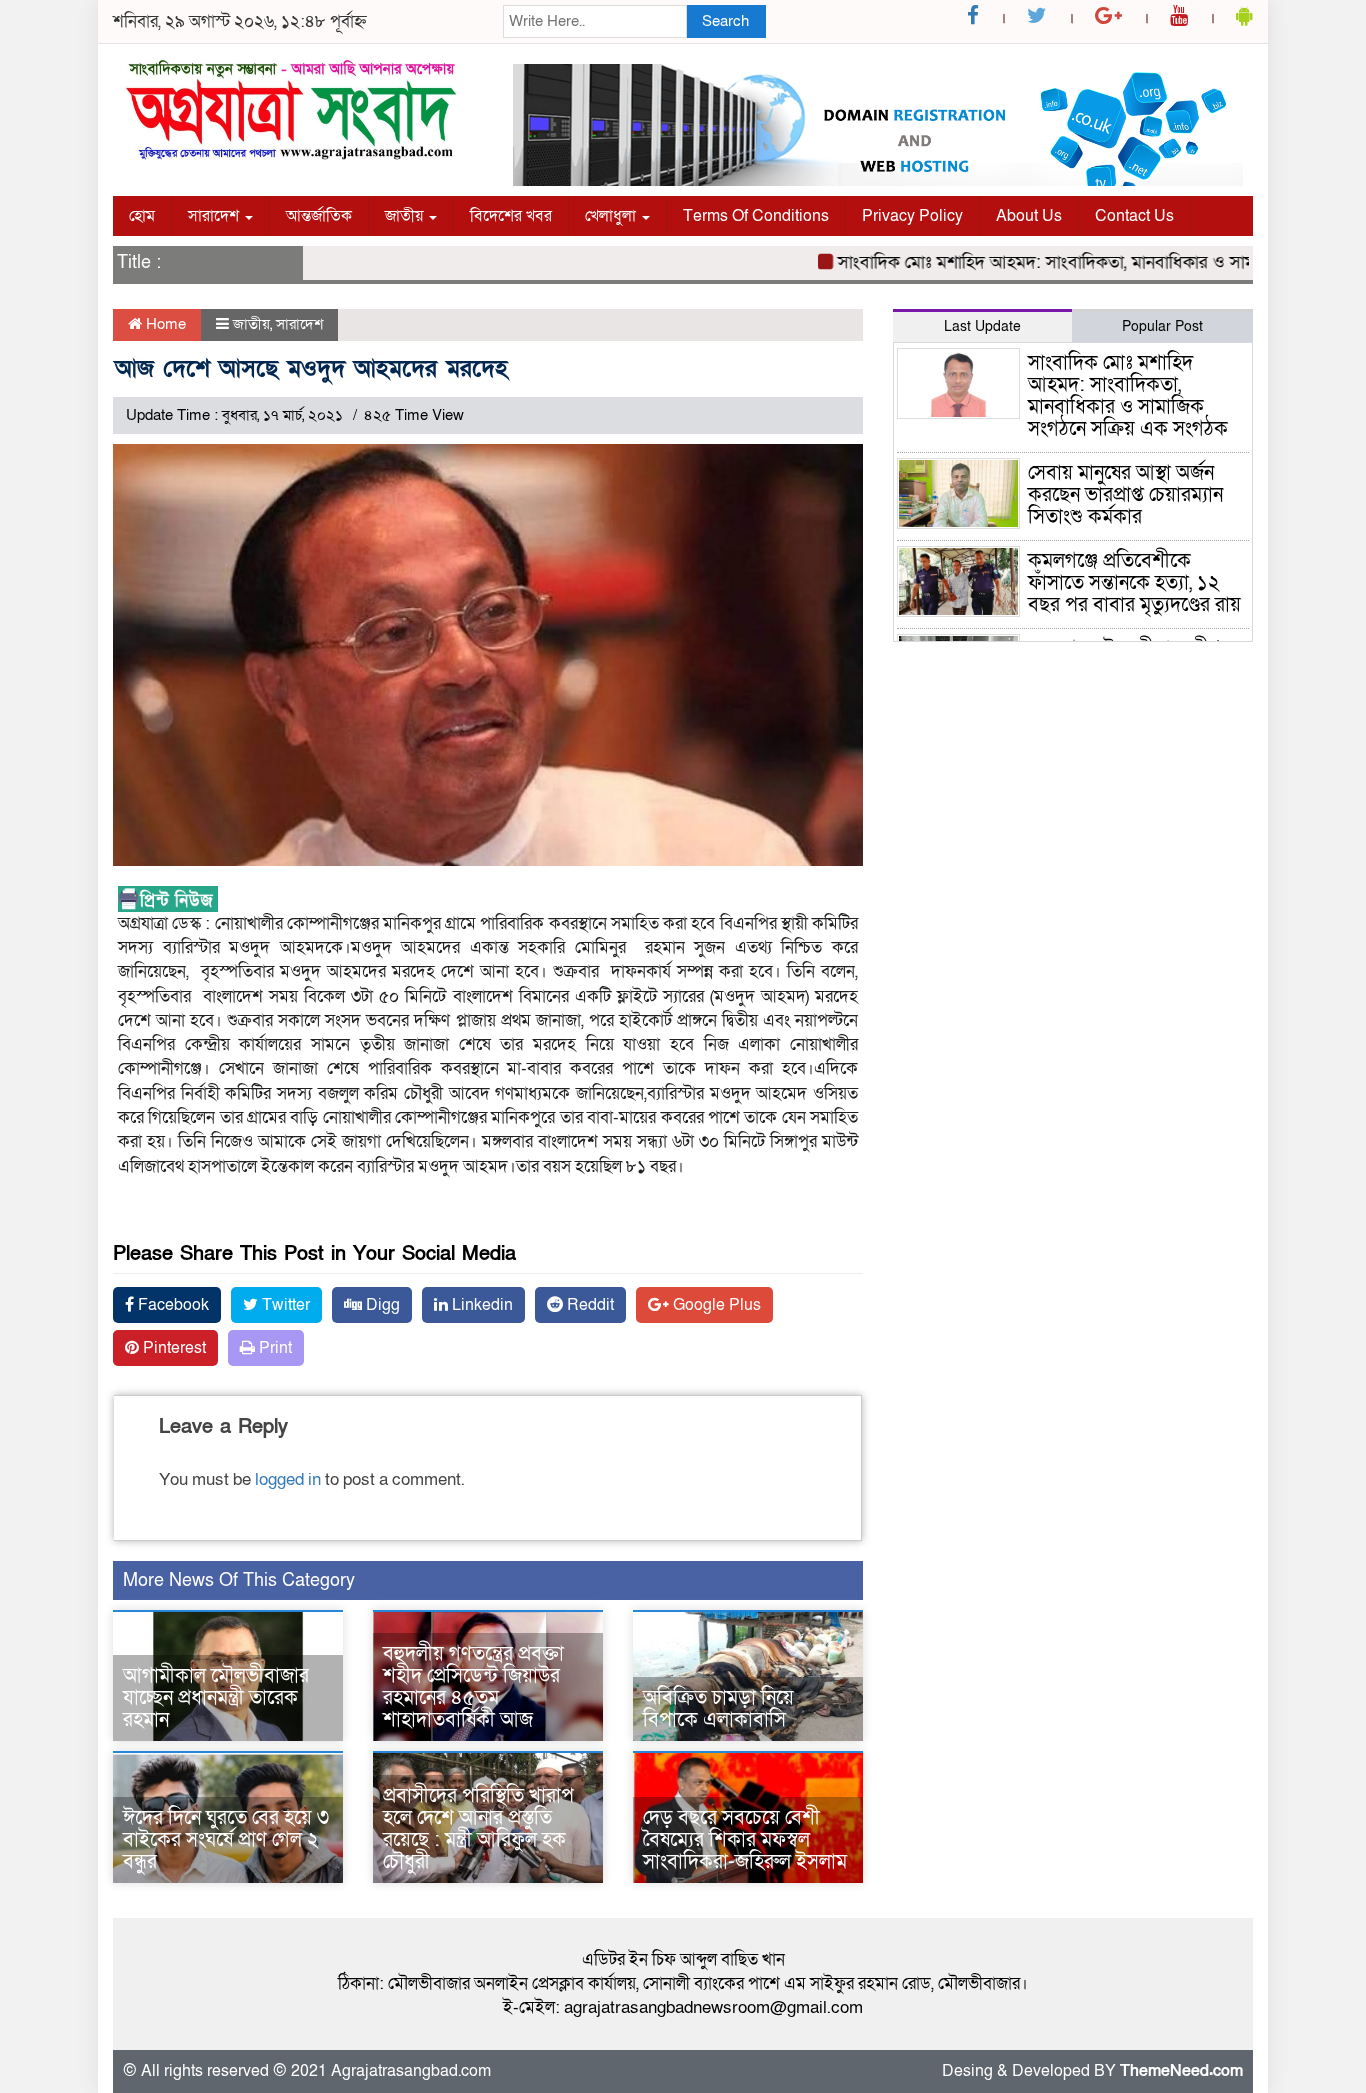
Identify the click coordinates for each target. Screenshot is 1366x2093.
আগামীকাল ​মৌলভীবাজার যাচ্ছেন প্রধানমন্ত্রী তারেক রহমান (216, 1698)
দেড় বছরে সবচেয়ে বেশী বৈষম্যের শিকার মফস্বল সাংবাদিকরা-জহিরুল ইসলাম (745, 1840)
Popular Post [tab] (1162, 326)
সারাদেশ (215, 216)
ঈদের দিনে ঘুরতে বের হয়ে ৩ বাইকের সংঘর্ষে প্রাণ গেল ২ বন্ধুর (226, 1840)
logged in (288, 1479)
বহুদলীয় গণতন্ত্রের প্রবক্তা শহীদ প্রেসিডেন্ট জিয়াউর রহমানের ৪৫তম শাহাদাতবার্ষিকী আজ (473, 1687)
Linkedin (480, 1305)
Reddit (588, 1305)
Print (273, 1348)
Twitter (284, 1305)
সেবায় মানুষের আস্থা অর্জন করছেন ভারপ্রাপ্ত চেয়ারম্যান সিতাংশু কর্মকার (1125, 495)
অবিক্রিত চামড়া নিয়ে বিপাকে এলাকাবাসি (718, 1709)
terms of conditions (756, 216)
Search (725, 21)
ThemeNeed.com (1181, 2071)
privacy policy (912, 216)
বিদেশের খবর (511, 216)
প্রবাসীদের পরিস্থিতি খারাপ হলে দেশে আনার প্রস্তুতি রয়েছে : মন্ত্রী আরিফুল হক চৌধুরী (478, 1829)
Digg (381, 1305)
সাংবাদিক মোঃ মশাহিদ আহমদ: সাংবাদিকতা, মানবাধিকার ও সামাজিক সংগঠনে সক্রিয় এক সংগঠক (1128, 396)
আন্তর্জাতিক (319, 216)
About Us (1029, 216)
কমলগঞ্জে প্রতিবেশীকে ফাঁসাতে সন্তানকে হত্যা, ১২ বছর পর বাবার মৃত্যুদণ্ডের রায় (1134, 583)
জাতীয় (406, 216)
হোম (142, 216)
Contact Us (1134, 216)
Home (164, 324)
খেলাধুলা (612, 216)
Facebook (171, 1305)
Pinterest (172, 1348)
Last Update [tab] (982, 326)
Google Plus (715, 1305)
